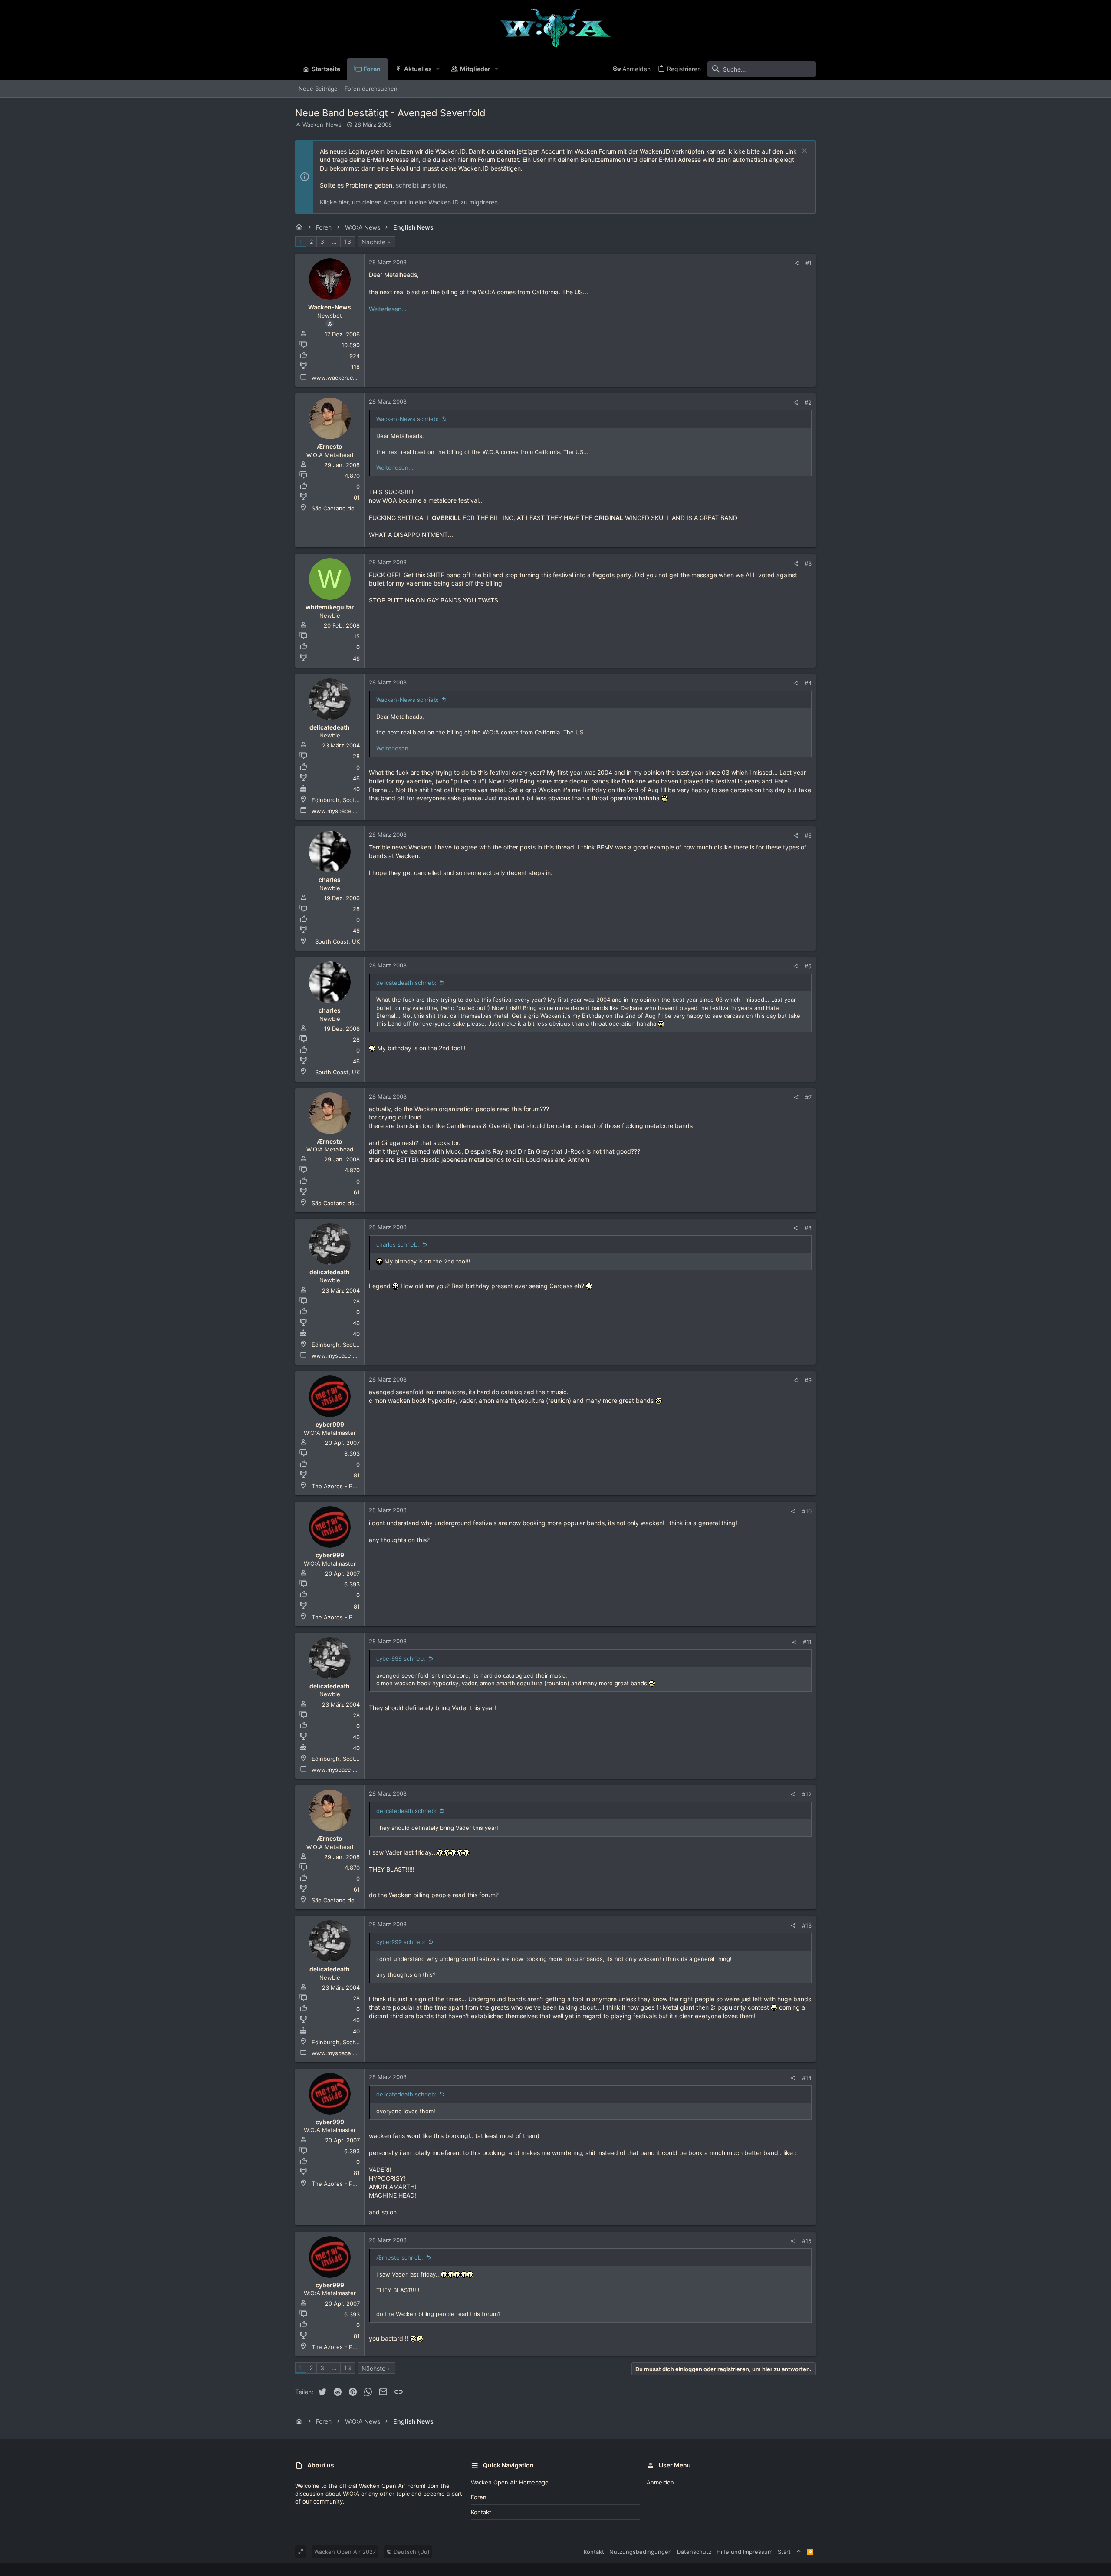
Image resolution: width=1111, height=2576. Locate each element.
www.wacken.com (336, 378)
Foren (479, 2497)
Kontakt (481, 2512)
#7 (808, 1097)
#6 (808, 966)
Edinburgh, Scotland (339, 800)
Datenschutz (694, 2552)
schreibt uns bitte (421, 185)
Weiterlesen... (388, 309)
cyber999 (330, 1424)
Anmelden (660, 2482)
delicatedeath (330, 727)
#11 (807, 1642)
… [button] (334, 242)
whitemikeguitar (330, 607)
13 (348, 242)
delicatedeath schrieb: (406, 983)
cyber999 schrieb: (401, 1658)
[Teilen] (797, 263)
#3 (808, 563)
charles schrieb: (398, 1244)
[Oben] (799, 2552)
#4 (808, 683)
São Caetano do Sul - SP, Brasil (353, 508)
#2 (808, 402)
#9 (808, 1380)
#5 (808, 836)
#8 (808, 1228)
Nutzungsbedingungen (641, 2552)
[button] (438, 69)
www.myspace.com (338, 811)
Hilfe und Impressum (745, 2552)
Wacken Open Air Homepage (510, 2482)
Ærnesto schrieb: (400, 2257)
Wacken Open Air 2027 (345, 2552)
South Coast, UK (337, 941)
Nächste (373, 242)
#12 (807, 1794)
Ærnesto (330, 446)
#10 (807, 1511)
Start (784, 2552)
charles (330, 880)
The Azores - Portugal (342, 1486)
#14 (807, 2078)
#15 (807, 2241)
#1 (809, 263)
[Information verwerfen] (804, 152)
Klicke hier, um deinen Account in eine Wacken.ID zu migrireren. (410, 202)
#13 (807, 1925)
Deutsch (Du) (411, 2552)
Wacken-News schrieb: (408, 419)
